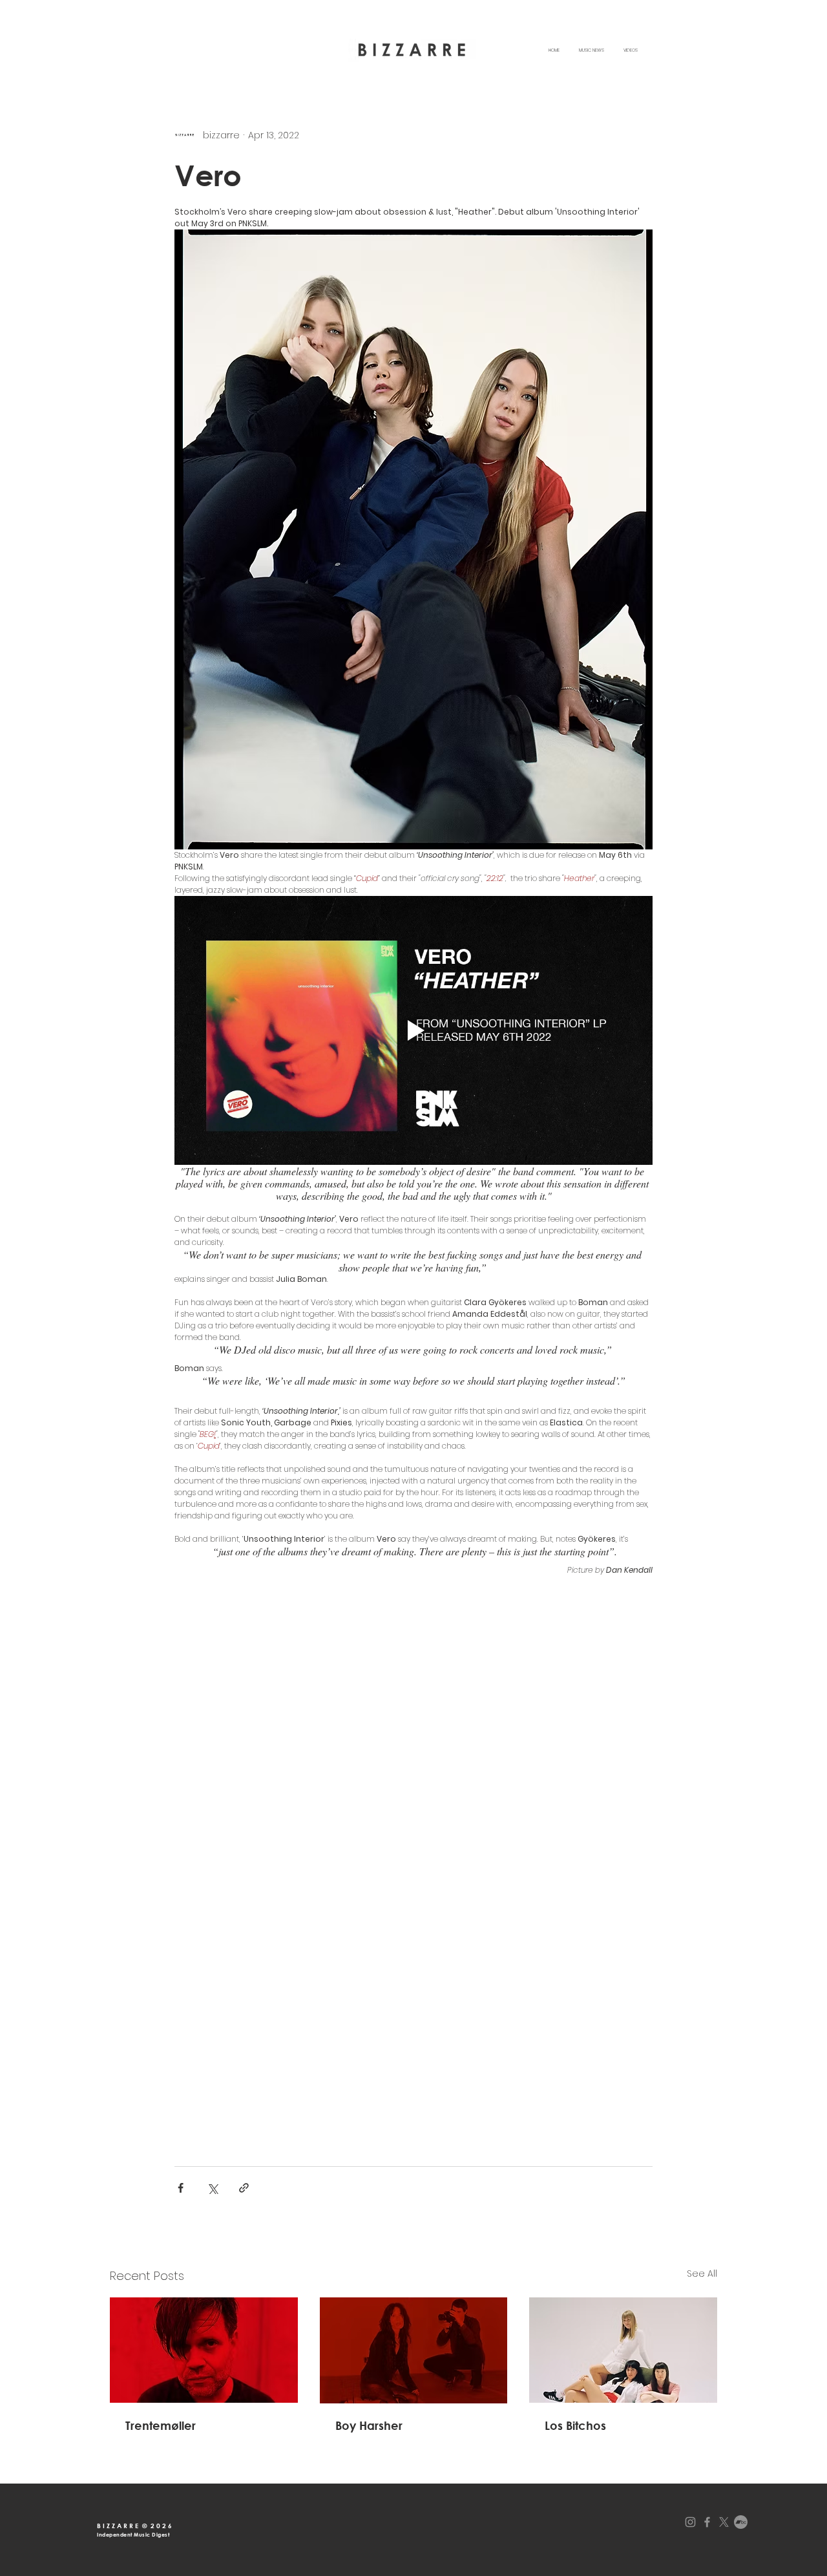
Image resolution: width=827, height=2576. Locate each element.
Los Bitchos (575, 2425)
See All (702, 2273)
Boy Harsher (369, 2425)
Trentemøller (161, 2425)
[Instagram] (690, 2522)
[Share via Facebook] (181, 2188)
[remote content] (413, 1865)
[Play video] (413, 1030)
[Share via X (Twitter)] (212, 2188)
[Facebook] (707, 2522)
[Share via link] (244, 2188)
